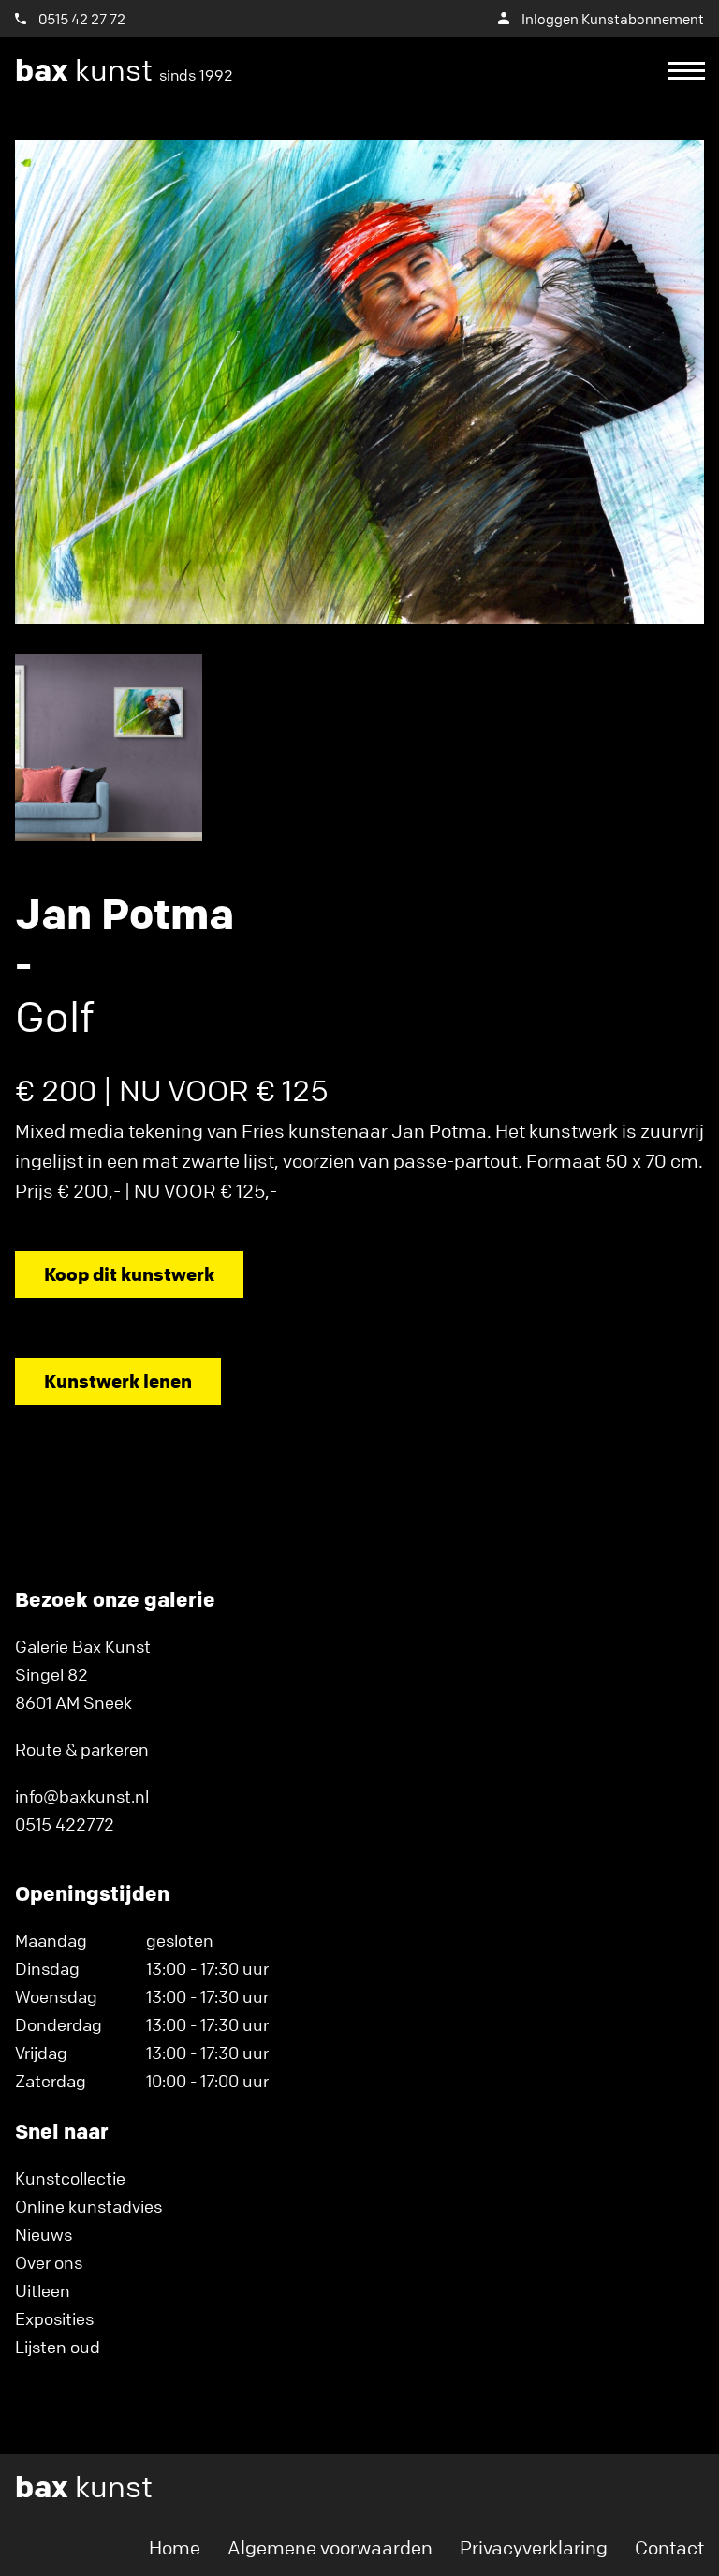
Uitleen (43, 2290)
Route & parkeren (82, 1749)
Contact (669, 2547)
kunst (124, 70)
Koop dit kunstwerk (129, 1274)
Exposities (54, 2318)
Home (175, 2547)
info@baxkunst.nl (82, 1796)
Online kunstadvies (88, 2206)
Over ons (49, 2262)
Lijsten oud (58, 2347)
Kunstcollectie (70, 2178)
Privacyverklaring (534, 2547)
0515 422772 (65, 1824)
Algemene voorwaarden (330, 2547)
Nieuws (44, 2234)
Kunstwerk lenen (118, 1381)
